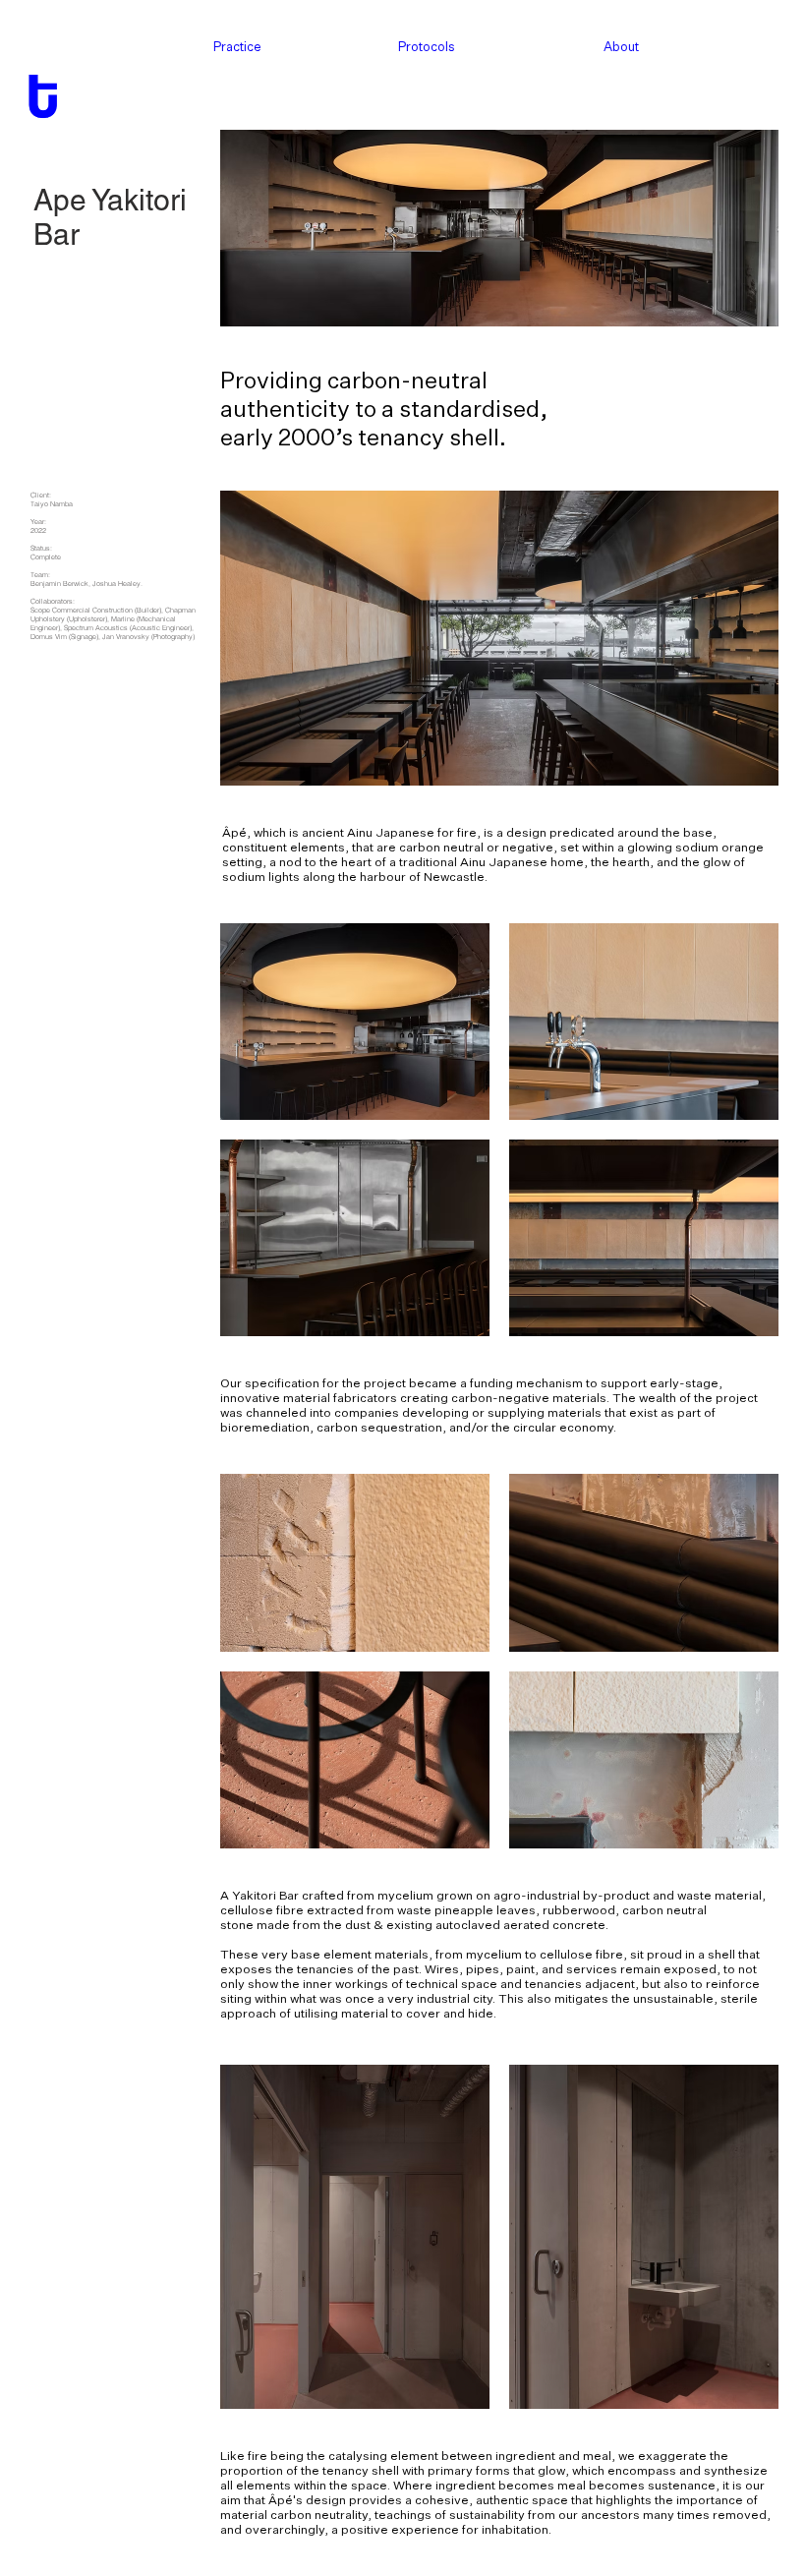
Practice (237, 46)
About (621, 46)
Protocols (427, 46)
